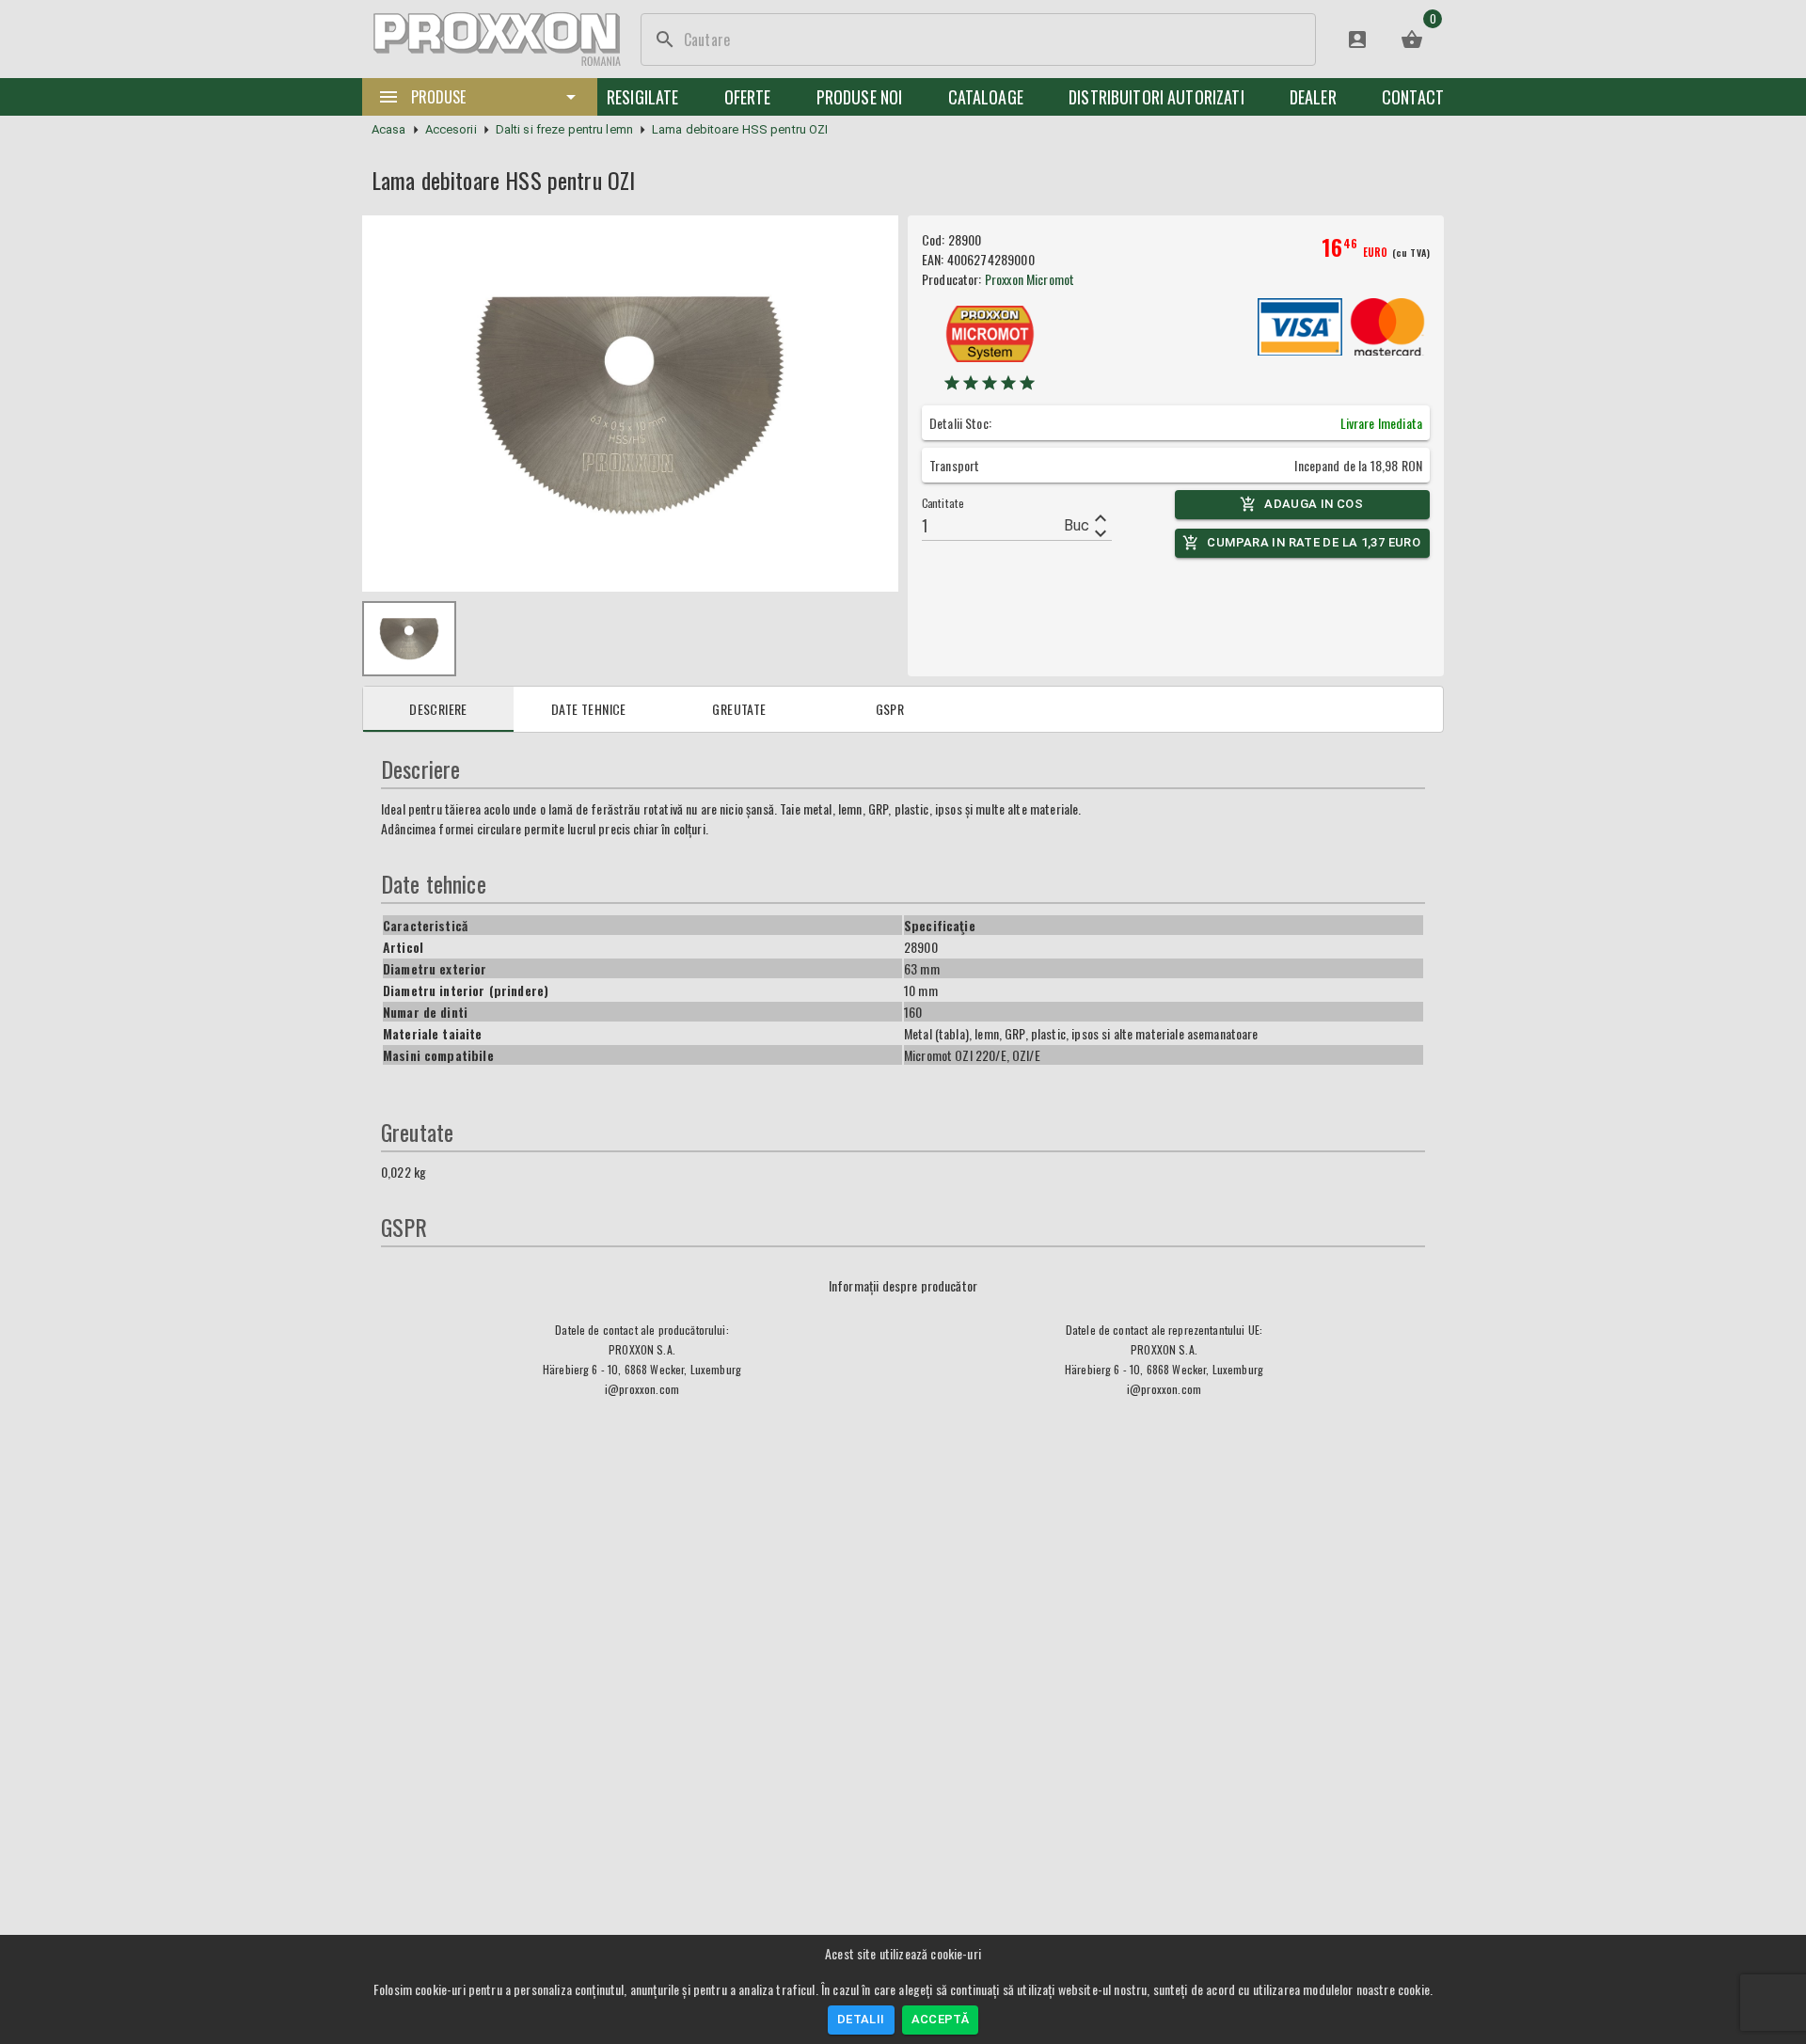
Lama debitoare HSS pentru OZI (740, 129)
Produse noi (860, 97)
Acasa (389, 129)
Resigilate (643, 97)
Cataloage (986, 97)
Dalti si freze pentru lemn (564, 129)
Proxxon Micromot (1030, 279)
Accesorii (451, 129)
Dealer (1313, 97)
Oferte (748, 97)
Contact (1413, 97)
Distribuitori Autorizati (1156, 97)
